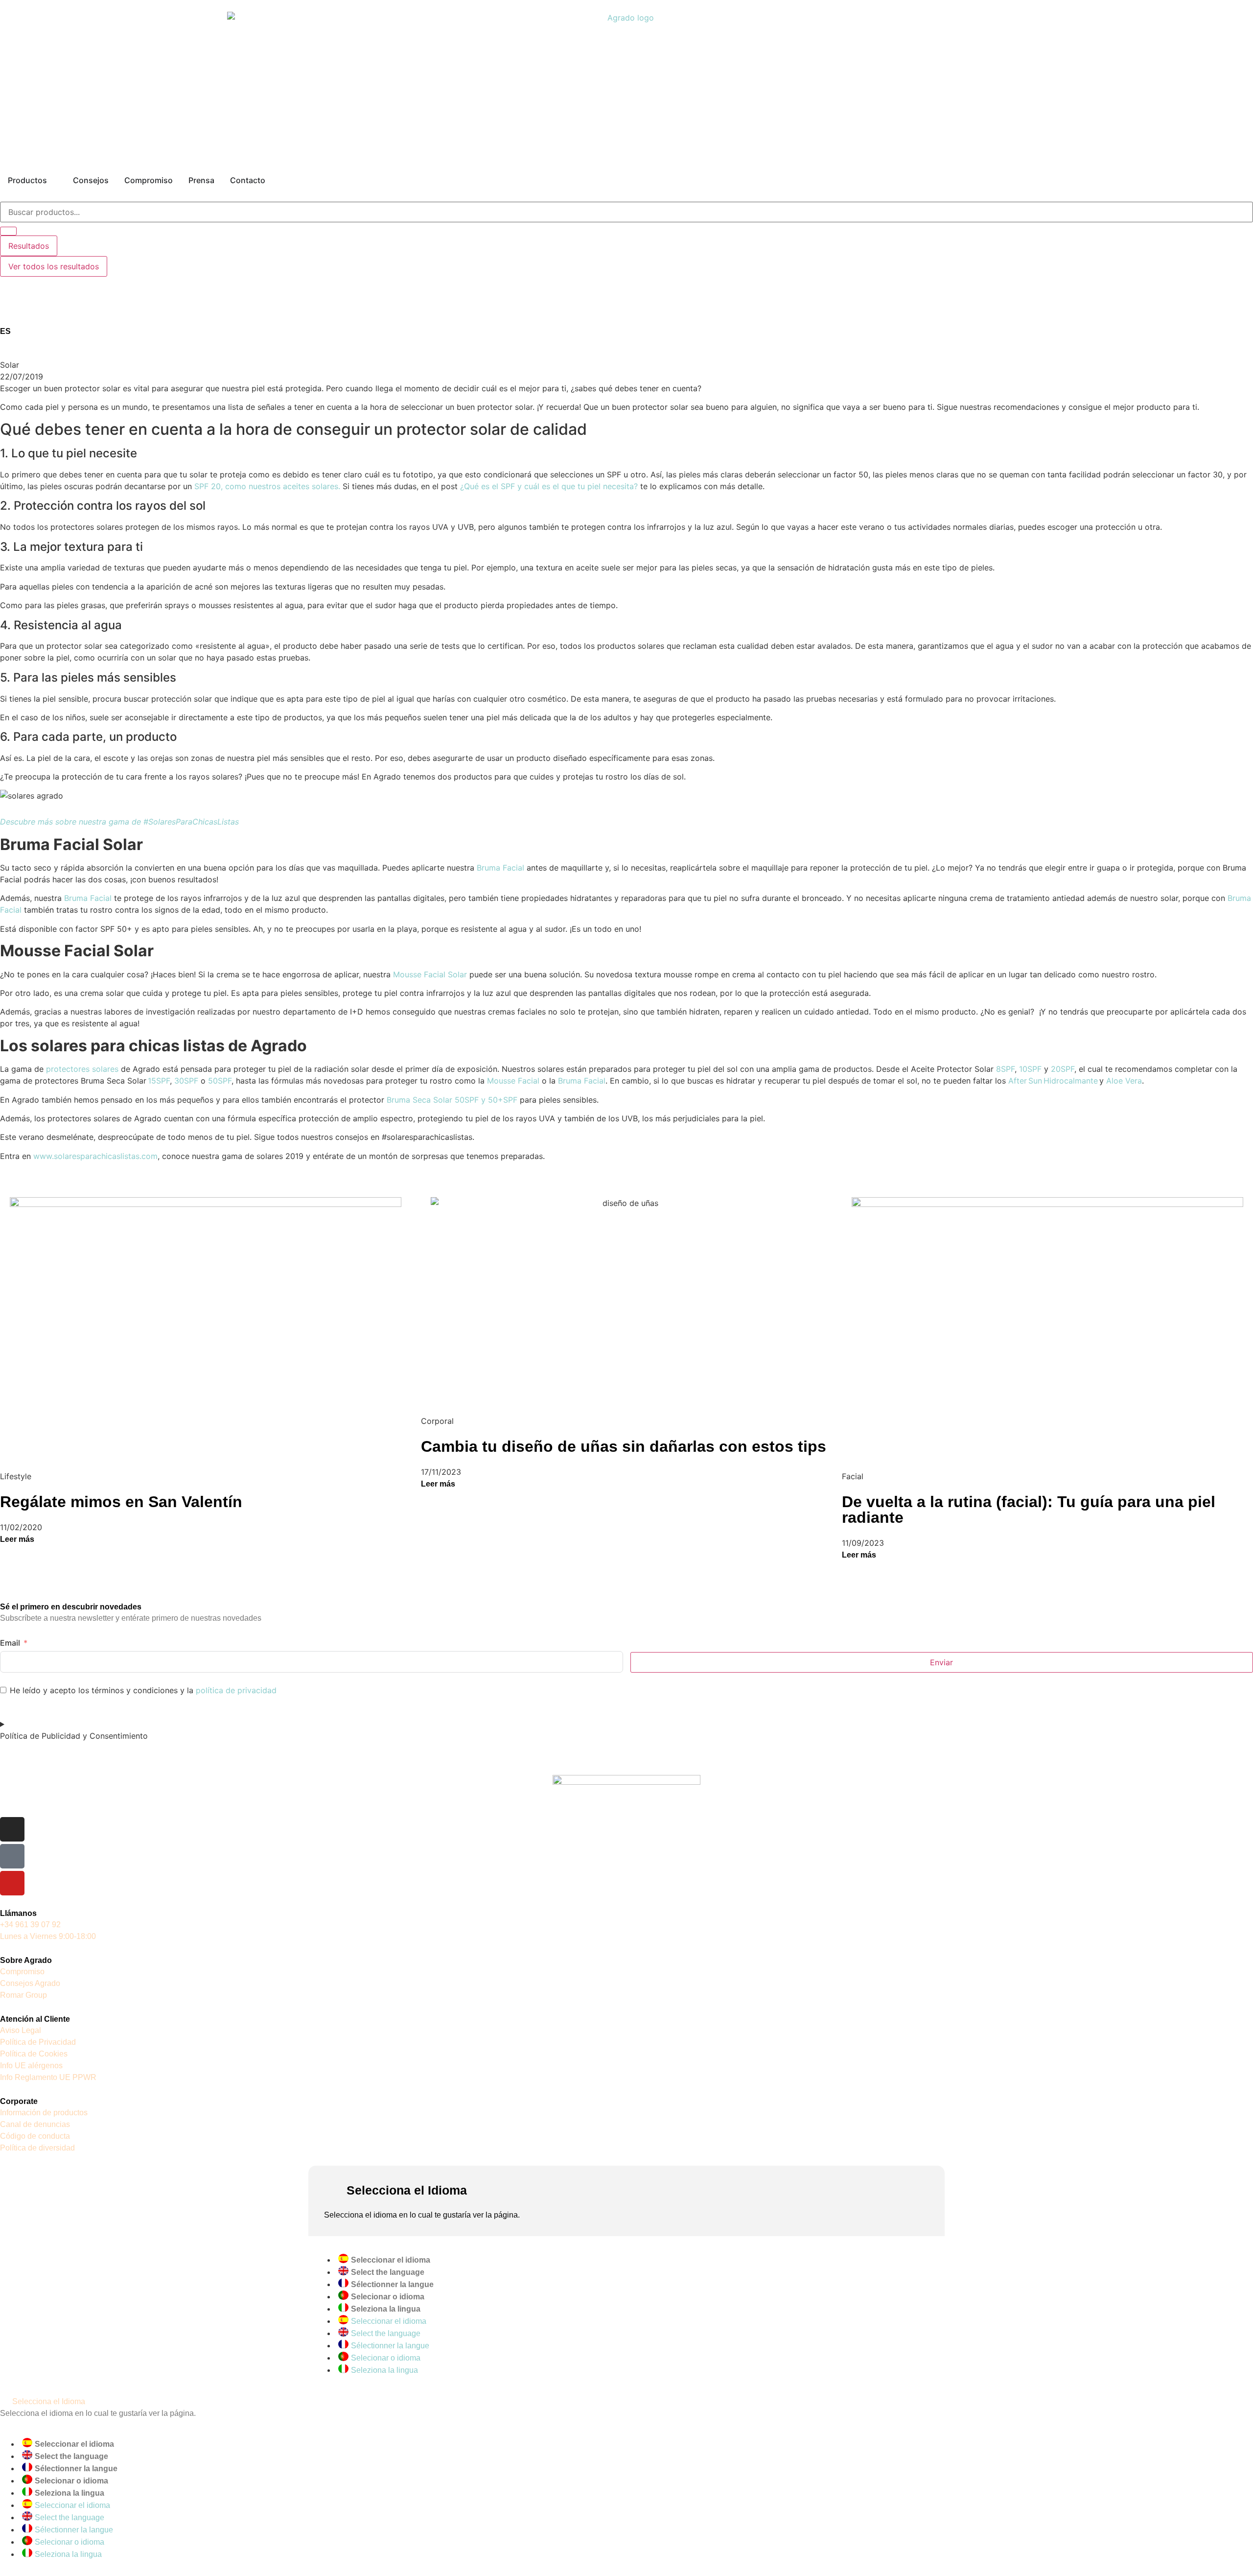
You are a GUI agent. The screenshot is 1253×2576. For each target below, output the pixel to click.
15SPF (159, 1081)
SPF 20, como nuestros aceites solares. (267, 486)
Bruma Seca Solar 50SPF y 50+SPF (452, 1100)
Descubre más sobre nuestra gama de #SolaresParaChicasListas (119, 822)
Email (10, 1643)
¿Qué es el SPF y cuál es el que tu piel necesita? (549, 486)
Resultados (29, 246)
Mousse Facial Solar (430, 974)
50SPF (220, 1081)
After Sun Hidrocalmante (1053, 1081)
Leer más (17, 1539)
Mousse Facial (513, 1081)
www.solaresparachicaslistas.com (95, 1156)
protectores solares (82, 1069)
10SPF (1030, 1069)
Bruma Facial (500, 868)
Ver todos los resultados (54, 266)
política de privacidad (236, 1690)
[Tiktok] (12, 1856)
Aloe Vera (1124, 1081)
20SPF (1063, 1069)
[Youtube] (12, 1883)
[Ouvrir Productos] (53, 180)
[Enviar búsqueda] (8, 231)
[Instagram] (12, 1829)
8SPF (1005, 1069)
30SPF (186, 1081)
